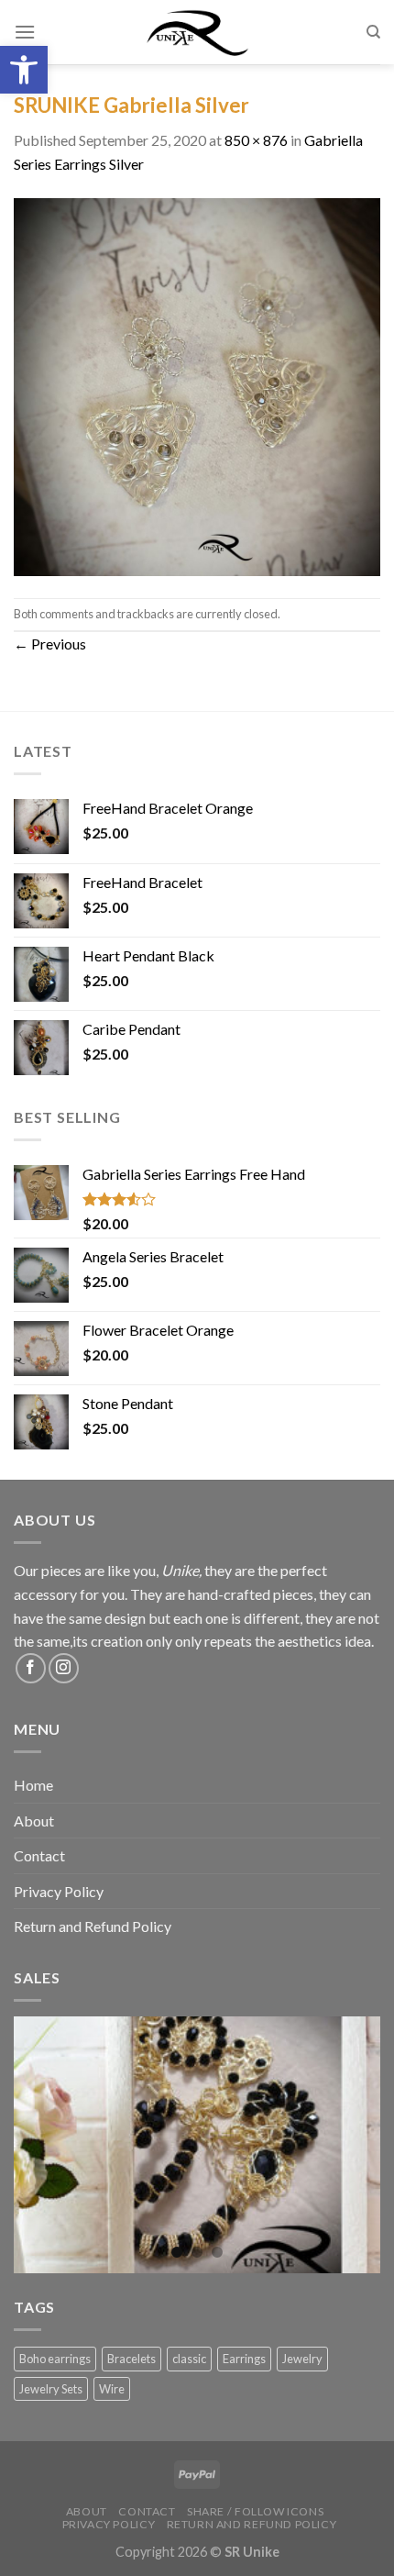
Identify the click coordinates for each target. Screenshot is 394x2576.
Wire (112, 2389)
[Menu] (25, 32)
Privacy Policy (59, 1891)
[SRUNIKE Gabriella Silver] (197, 385)
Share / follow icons (255, 2511)
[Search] (373, 32)
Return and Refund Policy (93, 1926)
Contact (39, 1855)
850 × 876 (256, 140)
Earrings (244, 2359)
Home (33, 1785)
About (34, 1821)
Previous (50, 644)
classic (189, 2359)
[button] (24, 70)
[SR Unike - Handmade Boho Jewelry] (197, 32)
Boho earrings (55, 2359)
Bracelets (131, 2359)
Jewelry (302, 2359)
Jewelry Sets (51, 2389)
